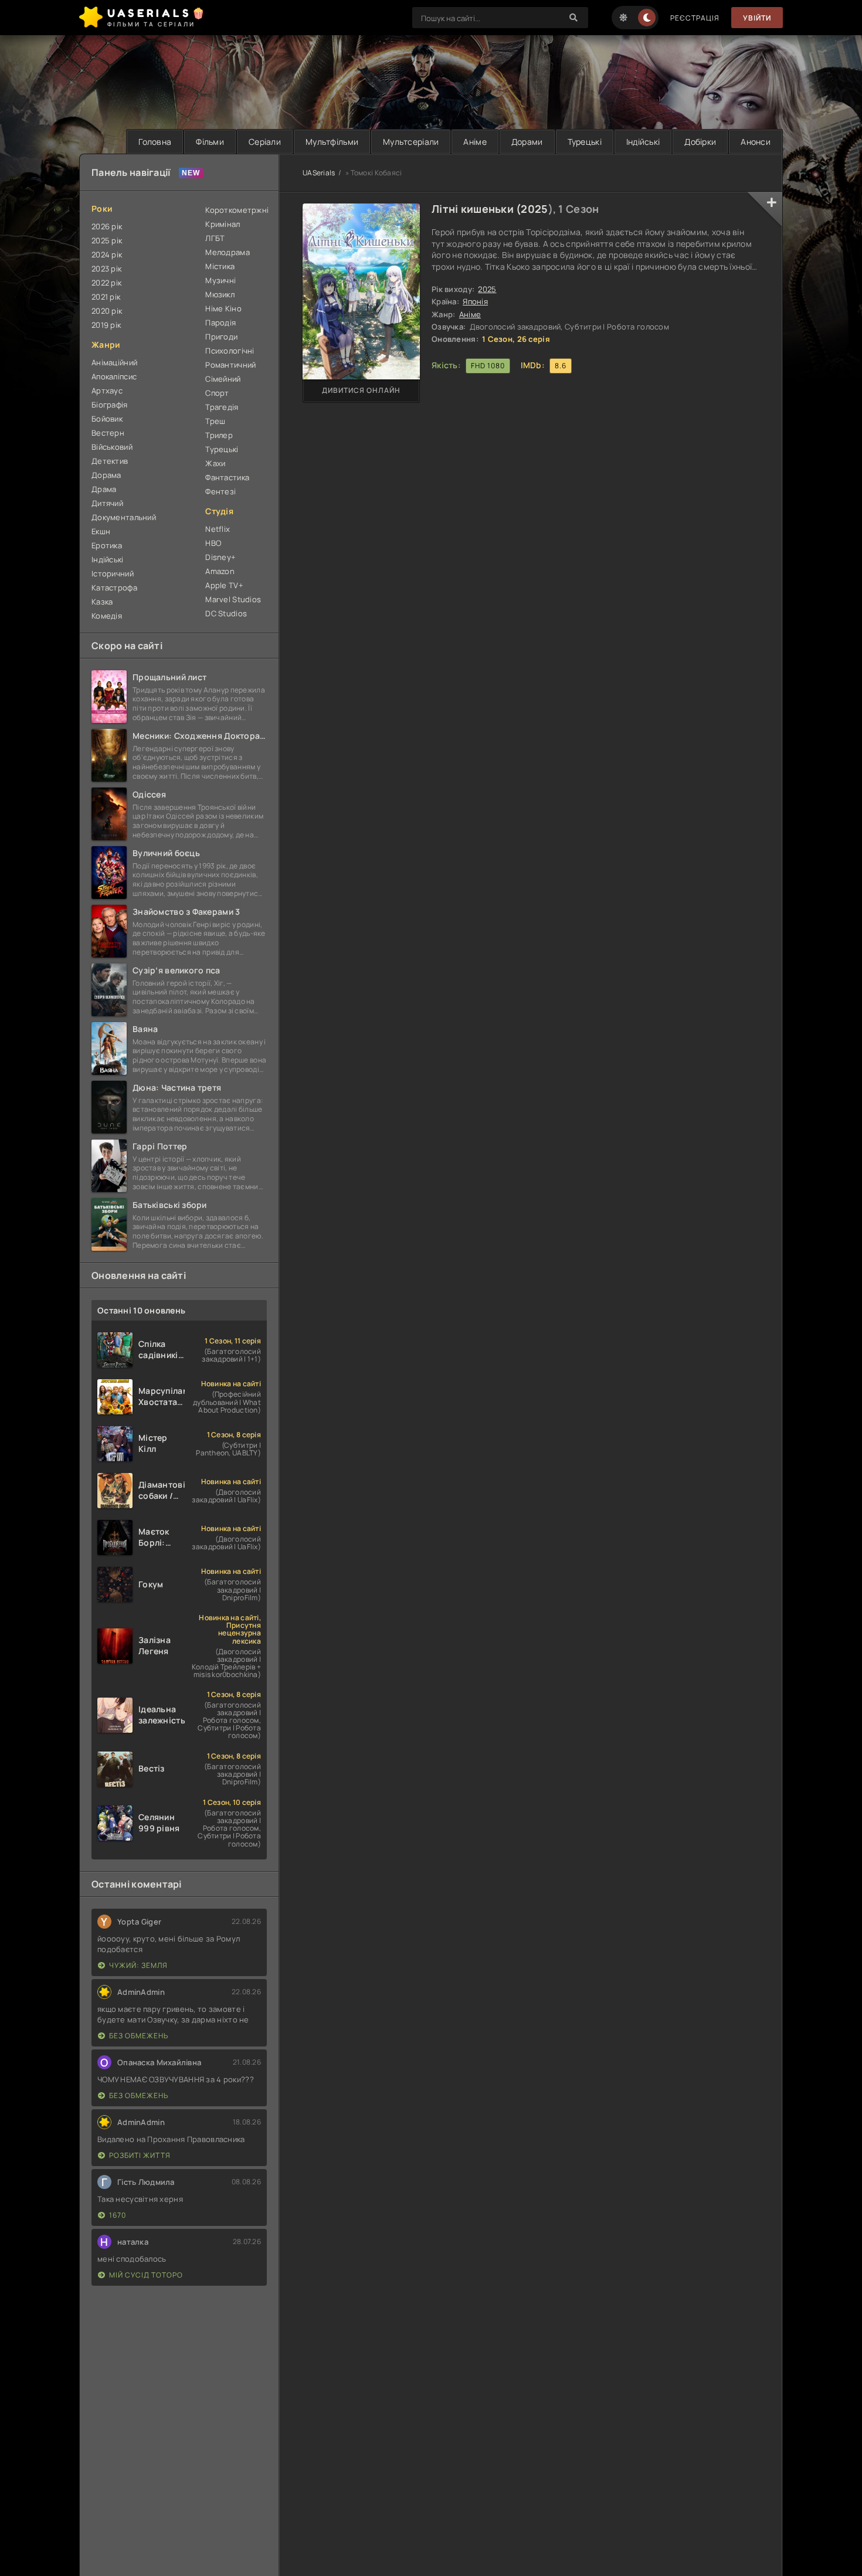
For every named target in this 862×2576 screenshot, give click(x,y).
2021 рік (106, 297)
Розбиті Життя (140, 2155)
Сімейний (223, 379)
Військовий (112, 447)
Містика (220, 266)
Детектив (110, 461)
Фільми (210, 142)
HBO (213, 543)
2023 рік (106, 269)
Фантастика (227, 477)
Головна (155, 142)
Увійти (757, 18)
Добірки (700, 142)
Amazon (220, 571)
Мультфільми (332, 142)
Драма (104, 489)
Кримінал (223, 224)
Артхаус (107, 391)
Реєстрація (695, 18)
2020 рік (107, 311)
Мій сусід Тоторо (146, 2275)
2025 (534, 209)
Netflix (218, 529)
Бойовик (107, 419)
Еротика (107, 545)
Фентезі (220, 491)
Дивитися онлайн (361, 390)
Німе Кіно (223, 308)
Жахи (215, 463)
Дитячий (107, 503)
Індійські (643, 142)
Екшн (101, 531)
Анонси (756, 142)
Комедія (107, 616)
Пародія (220, 323)
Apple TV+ (224, 585)
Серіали (265, 142)
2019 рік (106, 325)
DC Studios (226, 613)
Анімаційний (114, 362)
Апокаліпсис (114, 376)
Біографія (110, 405)
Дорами (527, 142)
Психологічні (230, 351)
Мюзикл (220, 294)
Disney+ (220, 557)
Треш (215, 421)
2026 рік (107, 226)
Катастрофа (114, 588)
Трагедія (222, 407)
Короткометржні (236, 210)
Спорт (217, 393)
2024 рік (107, 254)
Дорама (106, 475)
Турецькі (585, 142)
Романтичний (230, 365)
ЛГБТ (215, 238)
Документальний (124, 517)
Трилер (219, 435)
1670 (118, 2215)
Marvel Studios (233, 599)
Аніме (475, 142)
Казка (102, 602)
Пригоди (221, 337)
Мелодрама (228, 252)
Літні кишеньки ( (476, 209)
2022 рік (106, 283)
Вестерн (108, 433)
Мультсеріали (411, 142)
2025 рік (107, 240)
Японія (475, 301)
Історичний (113, 573)
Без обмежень (139, 2036)
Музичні (220, 280)
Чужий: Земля (138, 1965)
